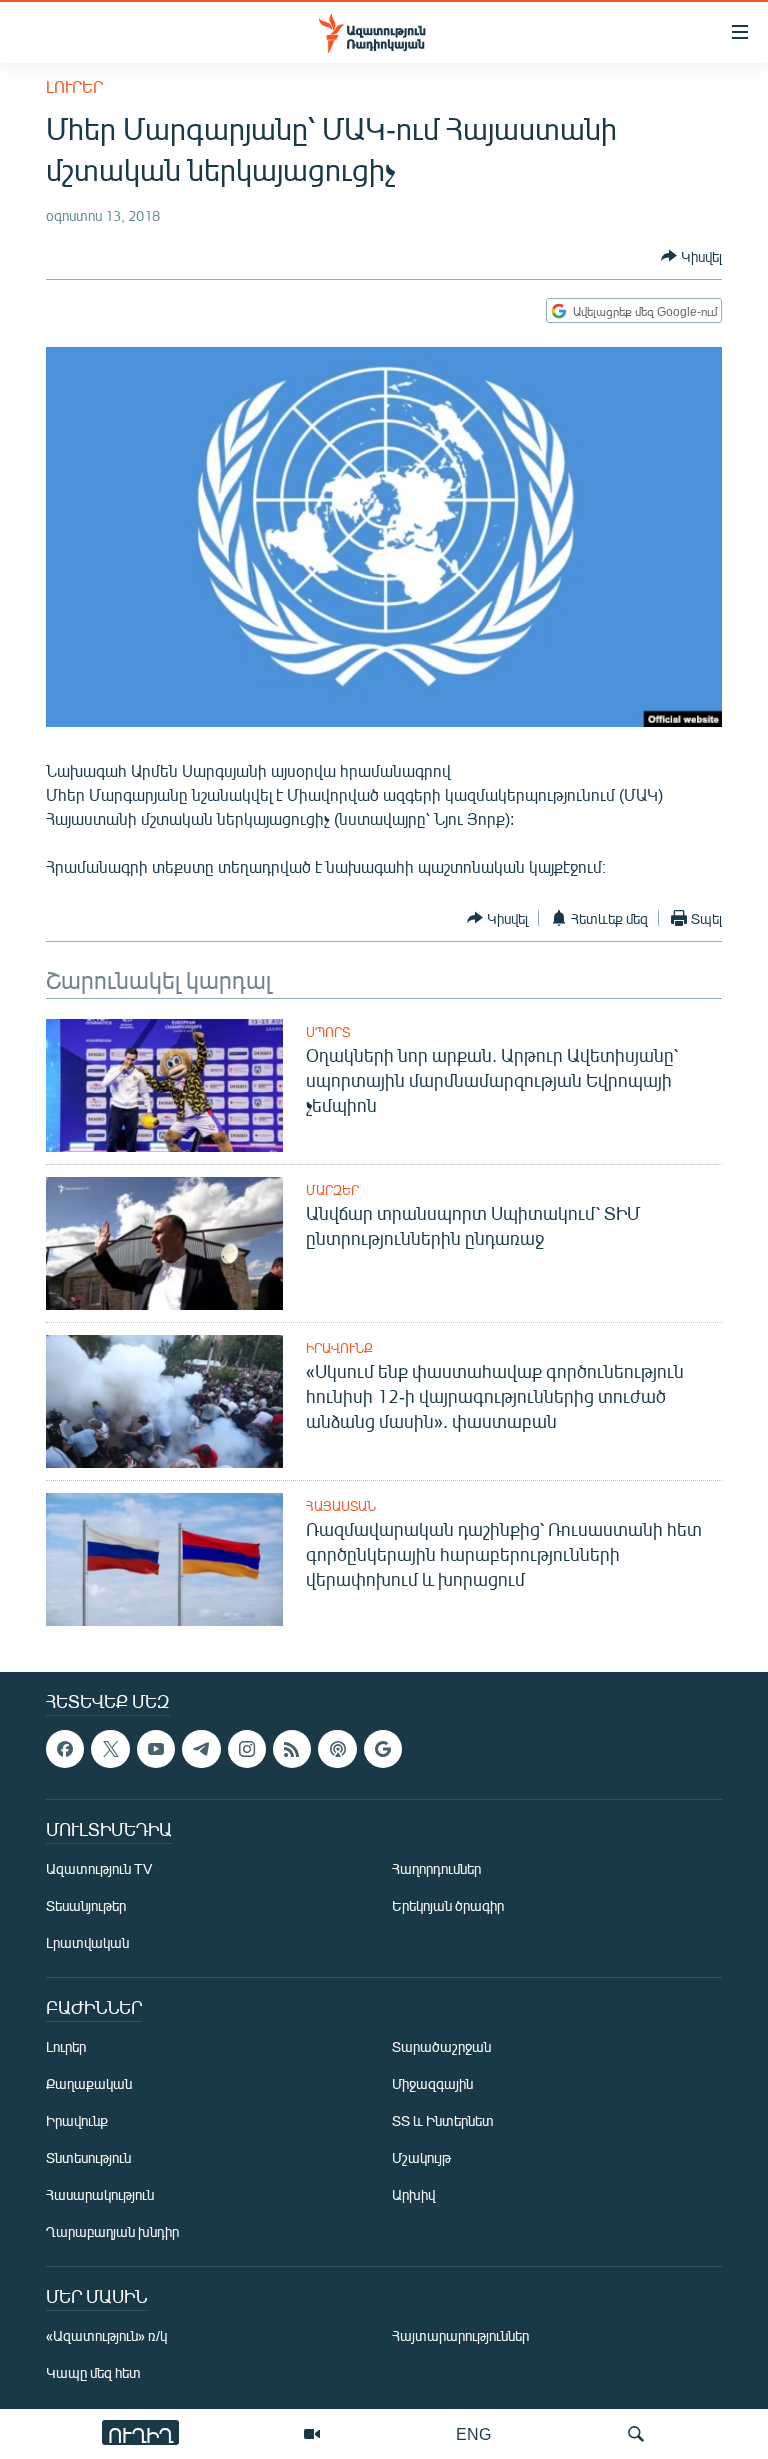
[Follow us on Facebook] (65, 1749)
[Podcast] (337, 1749)
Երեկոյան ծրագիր (448, 1906)
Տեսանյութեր (86, 1906)
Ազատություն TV (99, 1869)
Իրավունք (339, 1348)
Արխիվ (413, 2195)
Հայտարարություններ (460, 2336)
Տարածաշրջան (441, 2047)
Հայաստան (341, 1506)
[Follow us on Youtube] (156, 1749)
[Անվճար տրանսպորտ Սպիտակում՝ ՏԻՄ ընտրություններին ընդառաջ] (164, 1243)
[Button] (691, 256)
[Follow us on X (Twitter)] (110, 1749)
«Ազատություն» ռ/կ (106, 2336)
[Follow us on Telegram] (201, 1749)
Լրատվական (87, 1943)
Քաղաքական (89, 2084)
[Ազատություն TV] (312, 2434)
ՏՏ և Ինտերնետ (443, 2121)
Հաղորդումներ (436, 1869)
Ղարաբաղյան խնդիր (112, 2232)
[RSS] (292, 1749)
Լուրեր (74, 86)
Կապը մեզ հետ (93, 2373)
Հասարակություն (100, 2195)
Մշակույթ (421, 2158)
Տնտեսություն (88, 2158)
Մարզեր (332, 1190)
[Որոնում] (636, 2434)
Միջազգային (432, 2084)
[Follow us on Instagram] (247, 1749)
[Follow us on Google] (383, 1749)
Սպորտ (328, 1032)
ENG (473, 2433)
